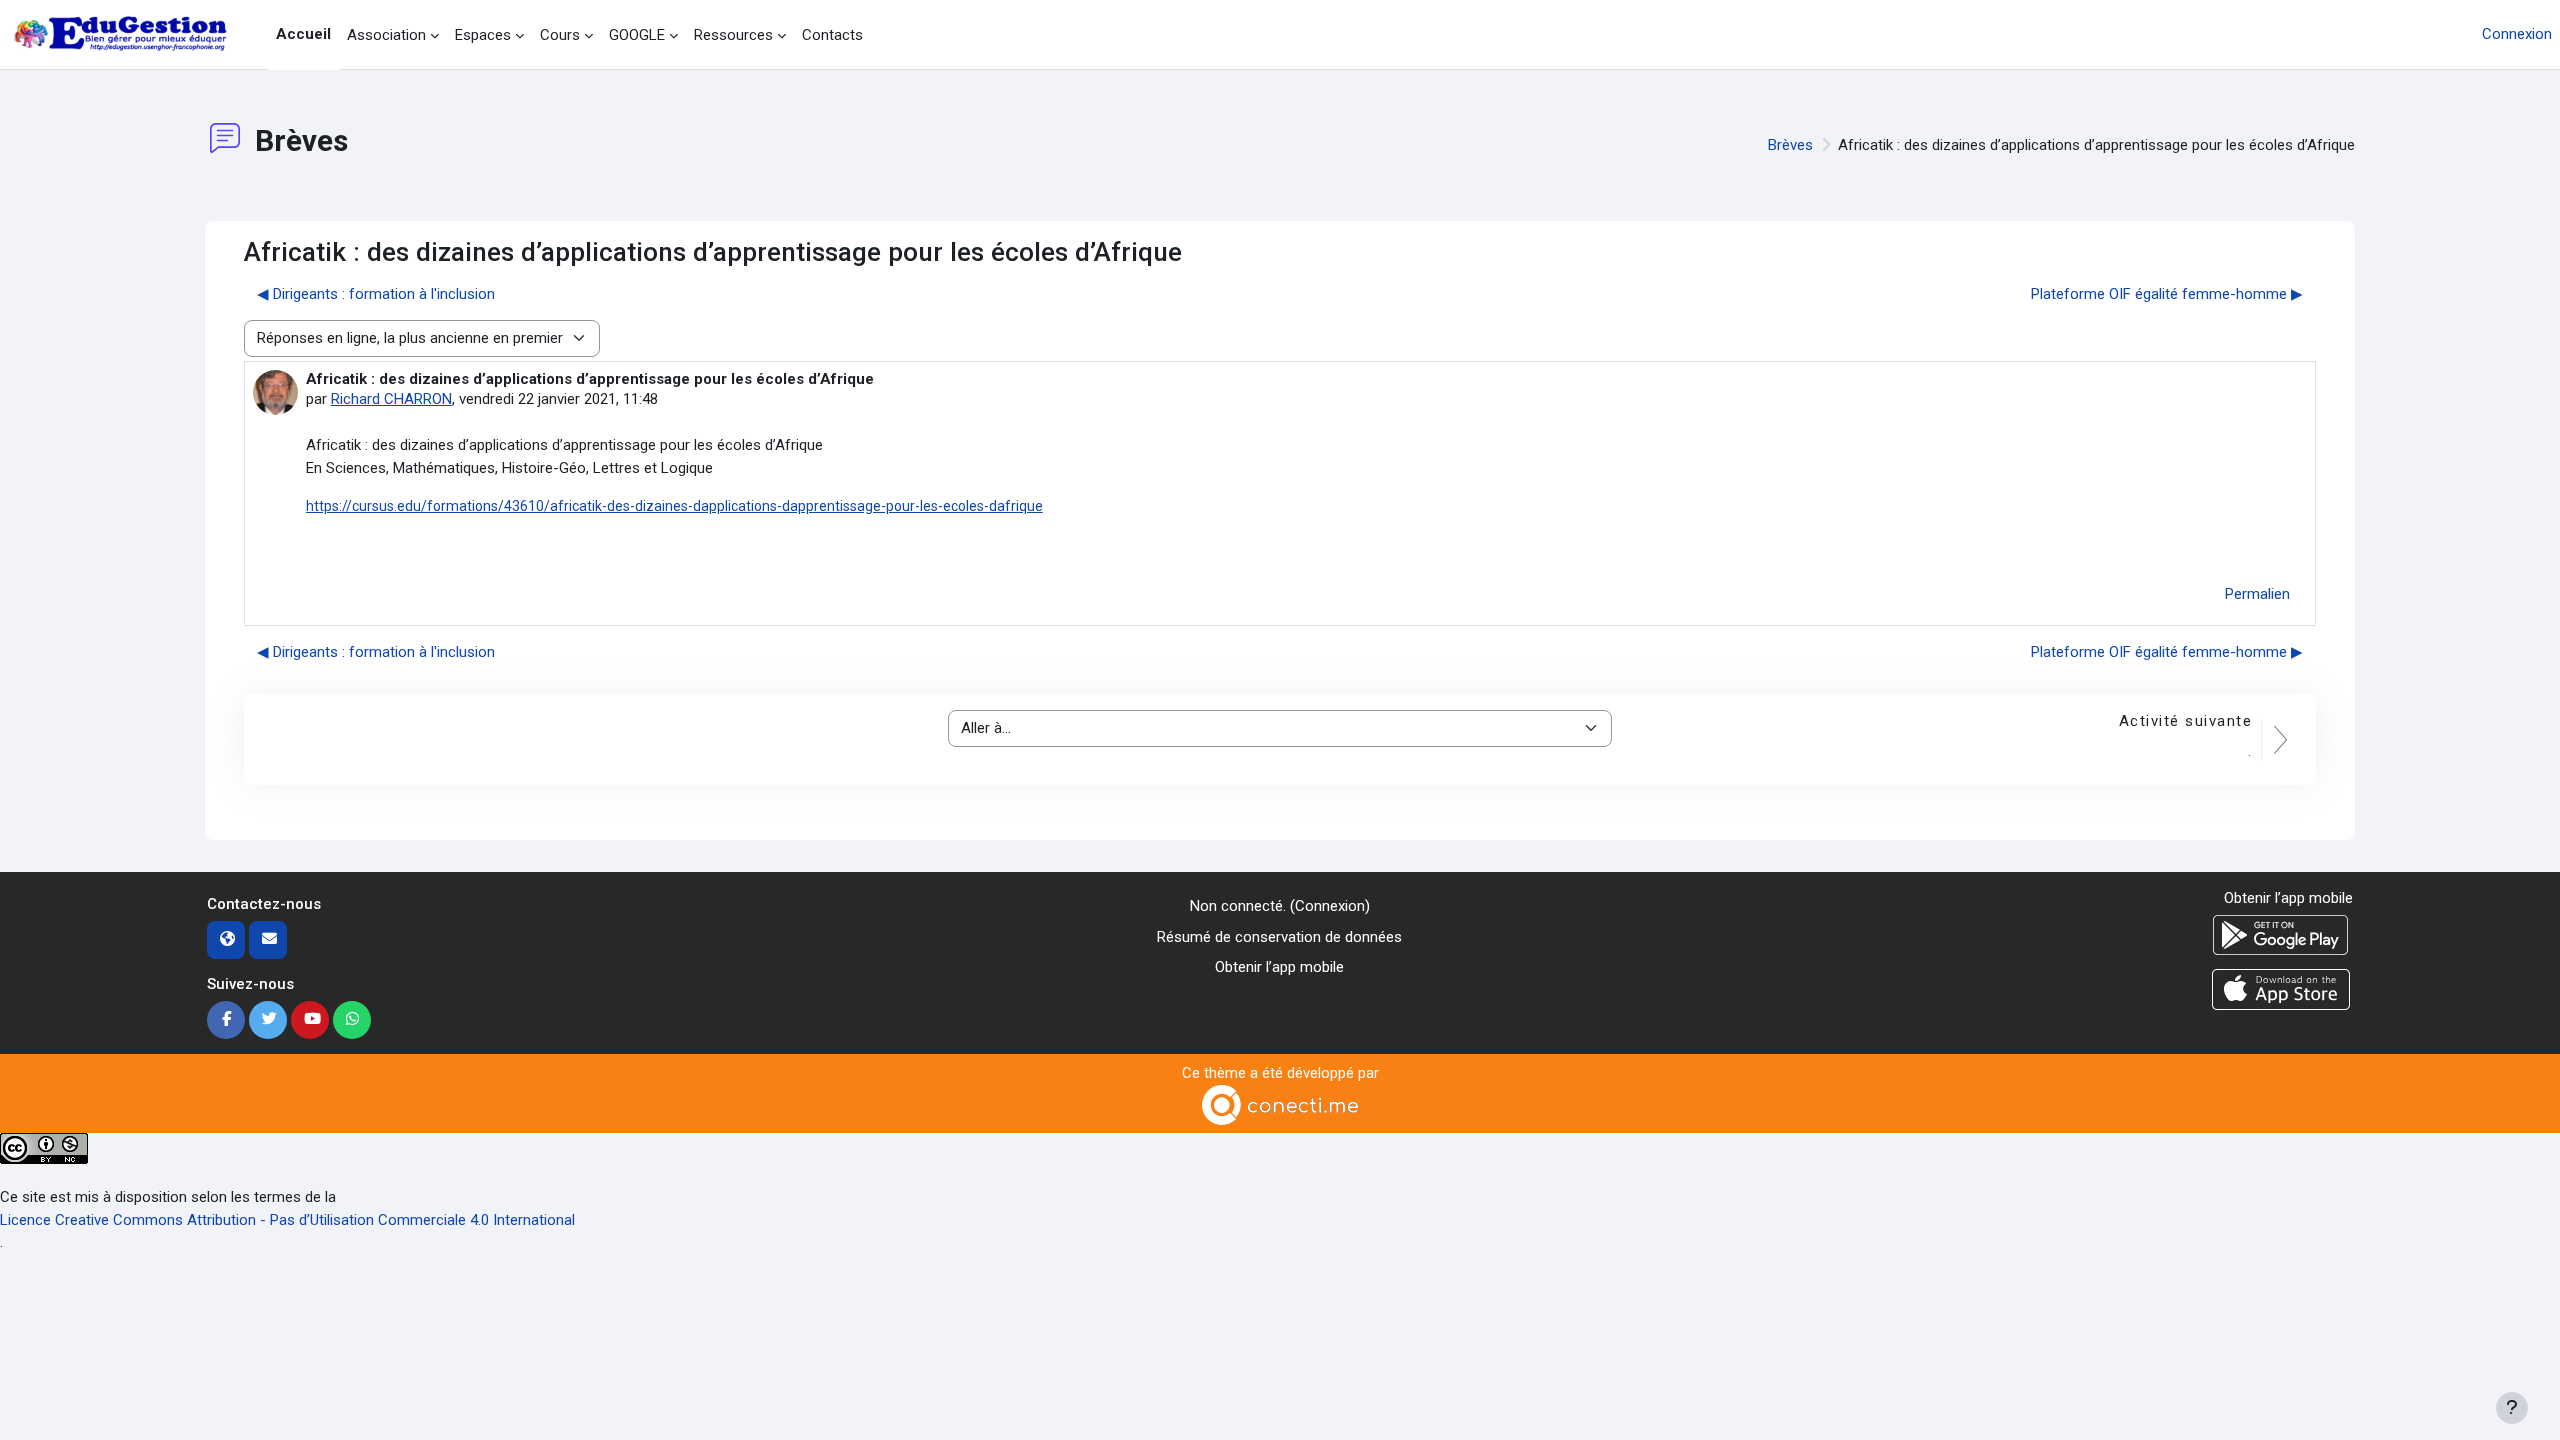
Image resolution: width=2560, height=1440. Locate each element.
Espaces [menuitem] (483, 35)
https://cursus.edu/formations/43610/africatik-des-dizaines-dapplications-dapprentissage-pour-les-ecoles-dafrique (674, 506)
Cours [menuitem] (560, 35)
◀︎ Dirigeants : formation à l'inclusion (376, 294)
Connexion (2517, 34)
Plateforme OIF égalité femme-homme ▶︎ (2167, 294)
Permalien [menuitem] (2257, 594)
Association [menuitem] (386, 35)
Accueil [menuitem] (303, 34)
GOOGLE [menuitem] (637, 35)
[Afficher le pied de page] (2512, 1408)
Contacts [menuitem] (832, 35)
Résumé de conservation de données (1279, 937)
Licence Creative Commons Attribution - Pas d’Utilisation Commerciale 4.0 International (287, 1220)
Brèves (1790, 145)
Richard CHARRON (391, 399)
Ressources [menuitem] (733, 35)
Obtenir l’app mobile (1279, 967)
